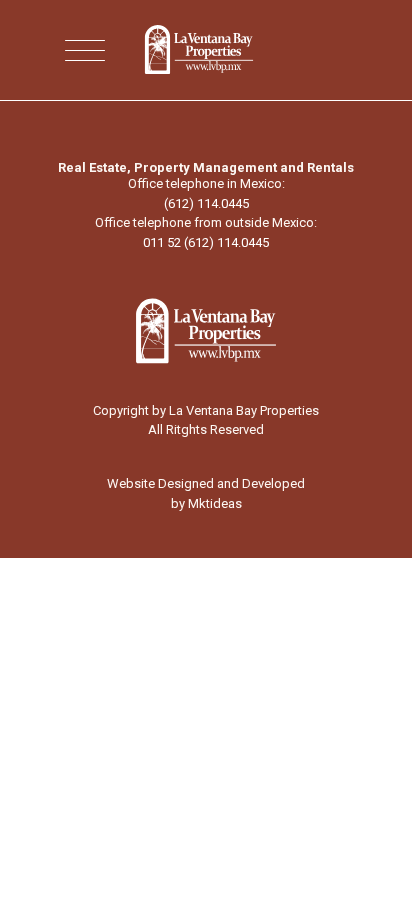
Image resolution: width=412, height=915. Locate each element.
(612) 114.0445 (206, 203)
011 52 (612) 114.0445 (206, 242)
